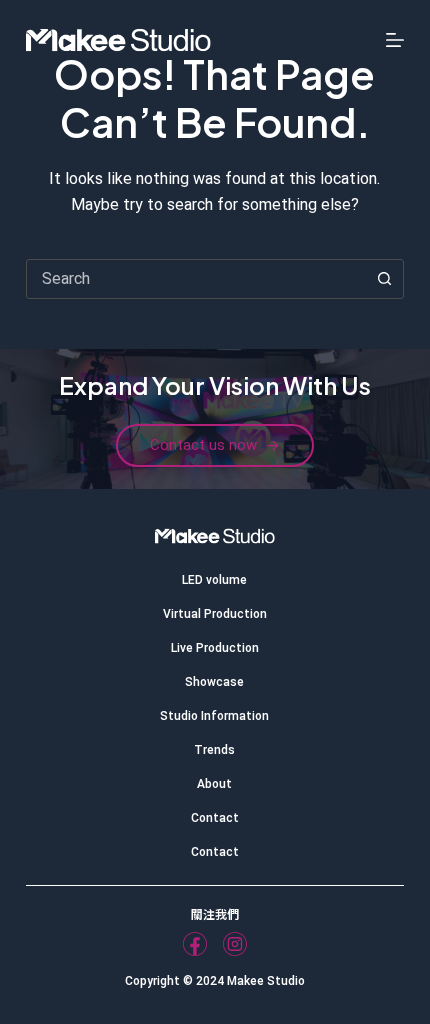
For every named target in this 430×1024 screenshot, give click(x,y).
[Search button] (384, 279)
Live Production (215, 648)
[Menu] (395, 40)
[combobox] (196, 279)
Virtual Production (215, 614)
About (214, 784)
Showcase (214, 682)
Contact (215, 818)
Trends (214, 750)
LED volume (214, 580)
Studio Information (214, 716)
